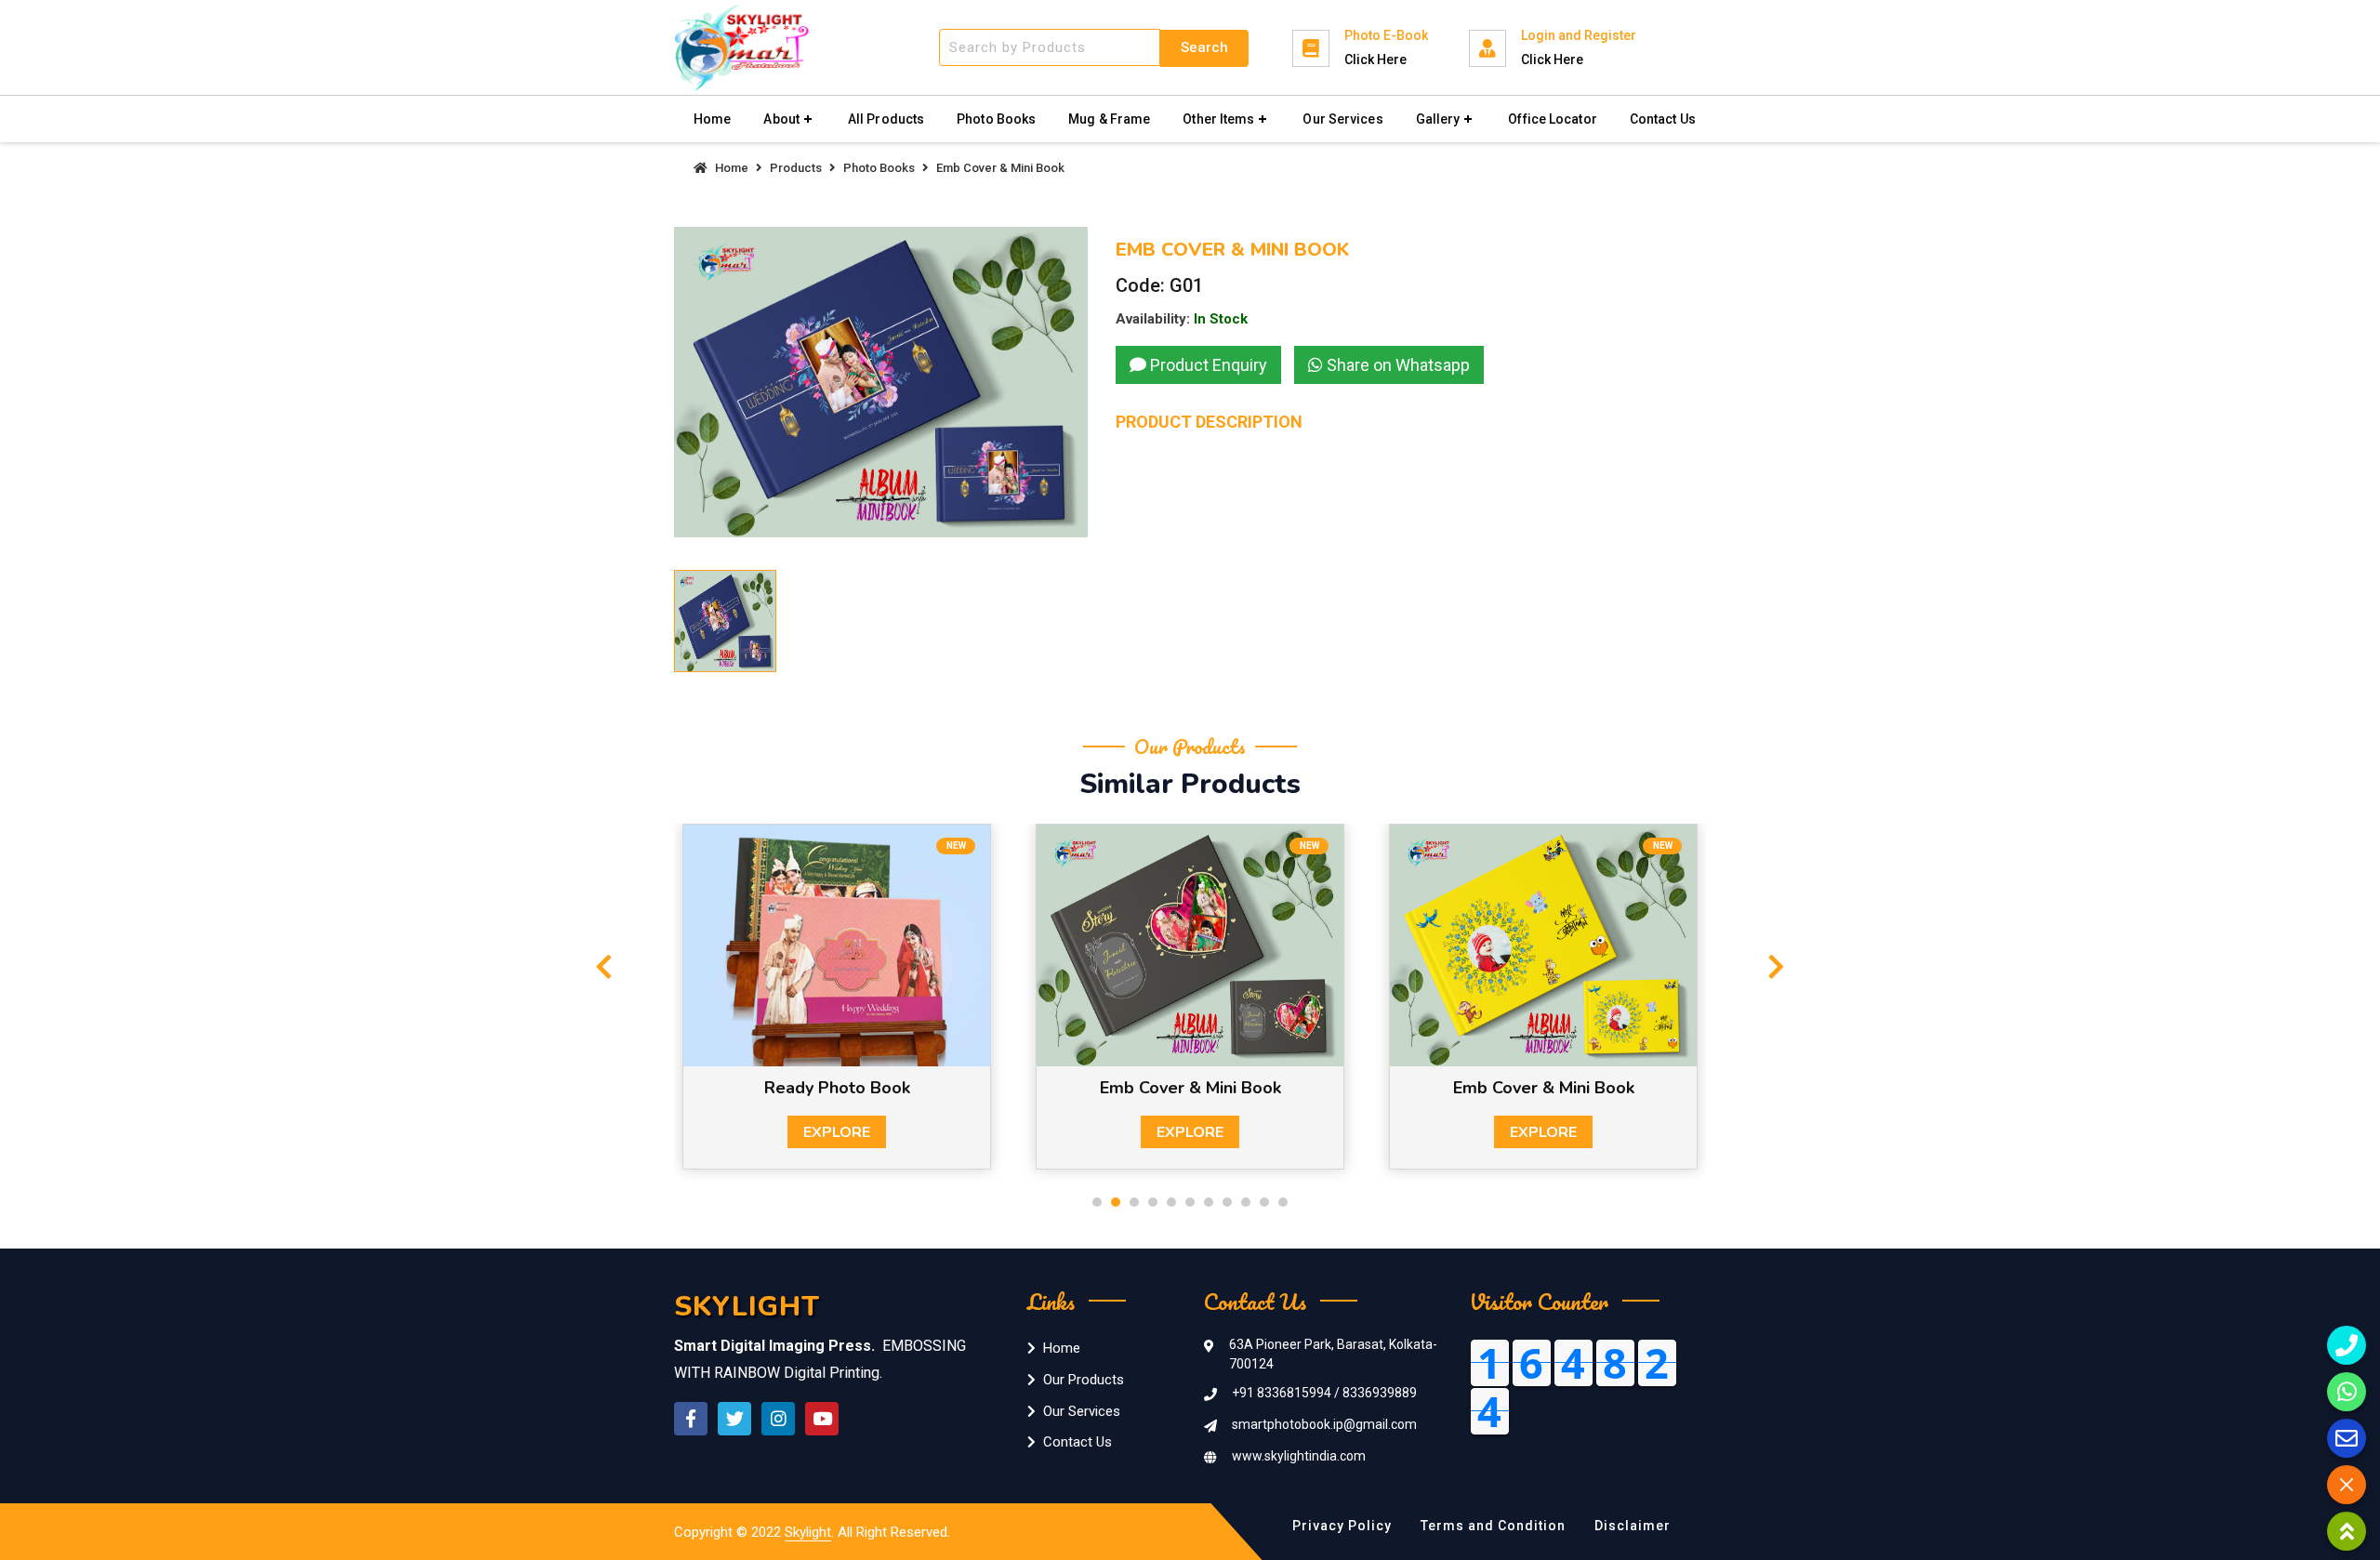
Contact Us (1663, 119)
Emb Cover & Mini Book (1190, 1088)
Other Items (1218, 119)
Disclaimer (1633, 1526)
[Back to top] (2347, 1531)
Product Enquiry (1207, 365)
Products (796, 168)
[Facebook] (691, 1419)
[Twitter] (734, 1419)
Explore (837, 1132)
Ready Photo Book (837, 1088)
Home (712, 119)
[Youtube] (822, 1419)
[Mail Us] (2347, 1438)
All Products (886, 119)
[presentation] (604, 968)
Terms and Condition (1493, 1526)
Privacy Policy (1342, 1526)
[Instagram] (778, 1419)
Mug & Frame (1109, 119)
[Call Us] (2347, 1345)
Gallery (1438, 119)
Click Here (1375, 59)
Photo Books (996, 119)
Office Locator (1552, 119)
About (781, 119)
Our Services (1342, 119)
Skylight (808, 1532)
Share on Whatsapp (1396, 365)
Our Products (1084, 1380)
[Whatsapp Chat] (2347, 1392)
